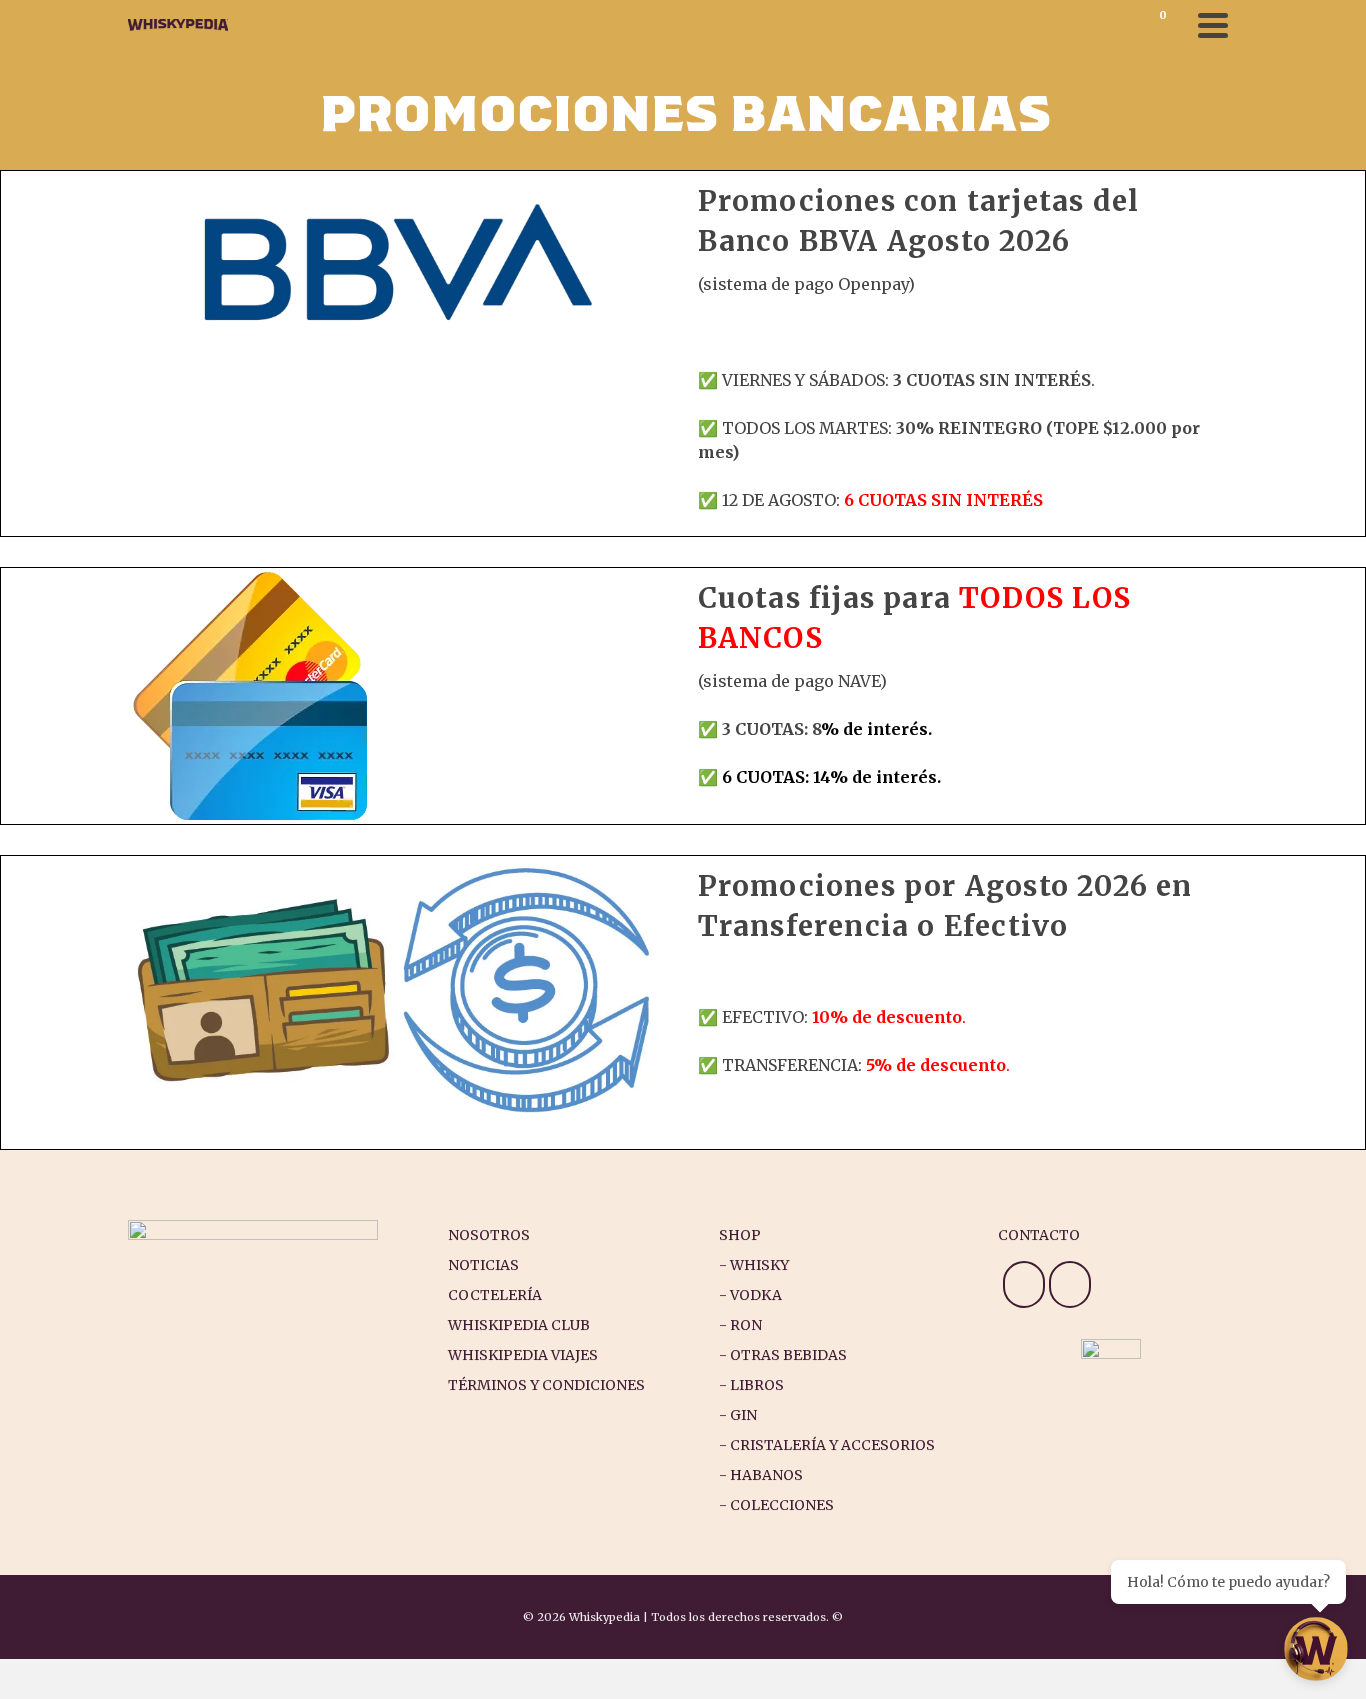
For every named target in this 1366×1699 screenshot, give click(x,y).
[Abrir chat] (1316, 1649)
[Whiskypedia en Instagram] (1024, 1284)
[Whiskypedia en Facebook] (1070, 1284)
